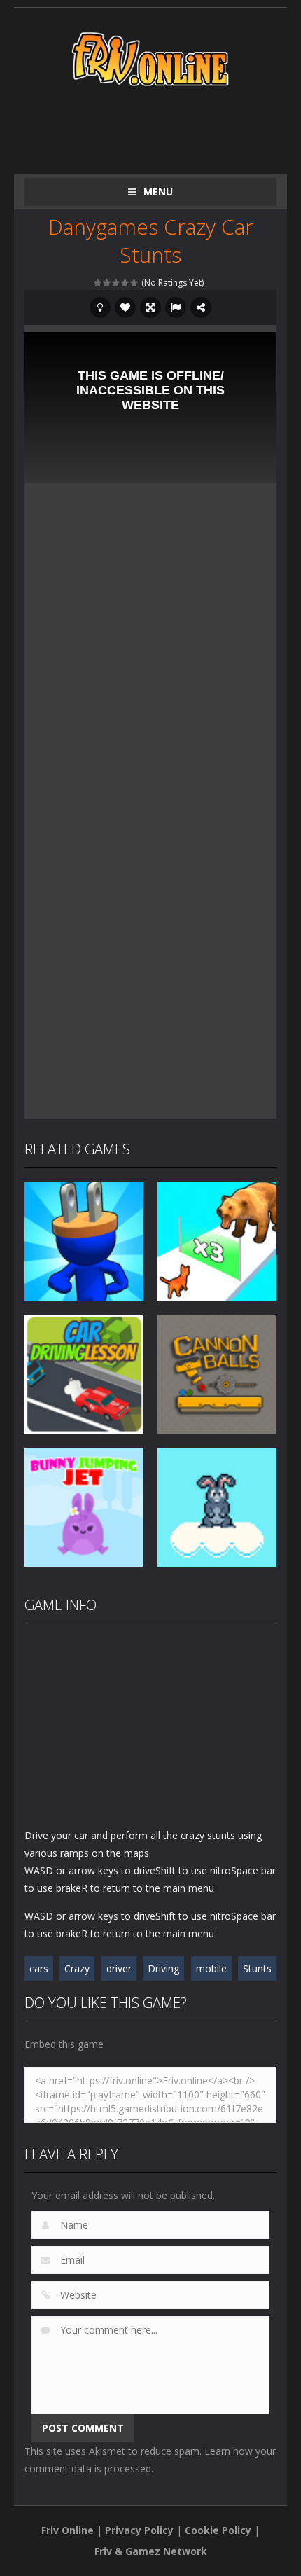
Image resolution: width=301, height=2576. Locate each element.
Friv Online (68, 2530)
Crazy (77, 1968)
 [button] (176, 307)
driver (119, 1968)
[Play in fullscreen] (150, 307)
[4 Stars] (126, 283)
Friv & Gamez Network (151, 2551)
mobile (211, 1968)
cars (39, 1968)
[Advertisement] (163, 127)
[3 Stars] (117, 283)
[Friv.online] (150, 58)
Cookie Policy (218, 2530)
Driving (163, 1968)
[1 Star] (98, 283)
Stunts (257, 1968)
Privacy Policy (139, 2530)
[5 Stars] (135, 283)
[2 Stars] (107, 283)
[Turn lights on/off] (100, 307)
